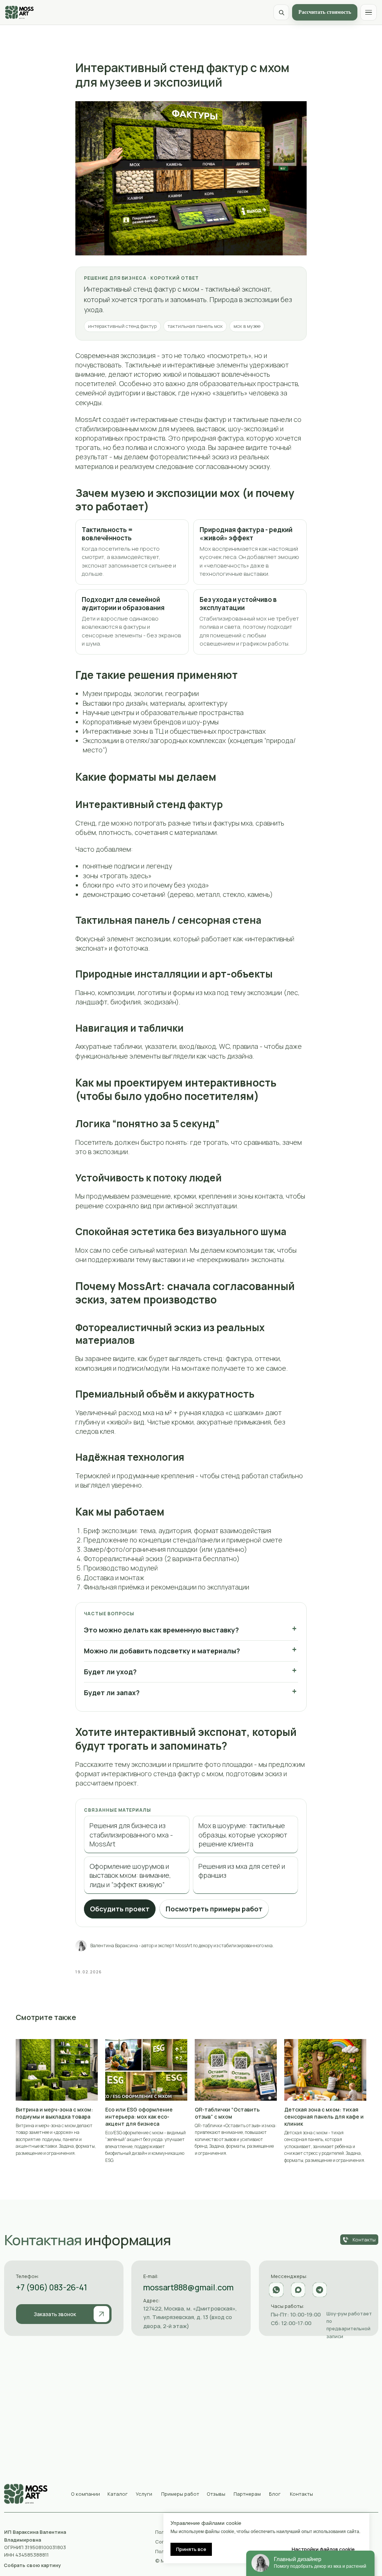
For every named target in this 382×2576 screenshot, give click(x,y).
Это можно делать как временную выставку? (161, 1630)
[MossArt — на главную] (19, 12)
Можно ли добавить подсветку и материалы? (162, 1651)
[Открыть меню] (369, 12)
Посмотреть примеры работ (214, 1909)
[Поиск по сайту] (281, 12)
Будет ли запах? (112, 1693)
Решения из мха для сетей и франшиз (242, 1871)
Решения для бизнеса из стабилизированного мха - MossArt (131, 1835)
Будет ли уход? (110, 1672)
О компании (85, 2494)
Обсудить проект (120, 1909)
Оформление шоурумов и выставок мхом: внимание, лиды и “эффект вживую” (130, 1875)
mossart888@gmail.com (188, 2287)
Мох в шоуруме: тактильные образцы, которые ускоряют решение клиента (243, 1835)
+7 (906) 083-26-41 (52, 2287)
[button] (64, 2314)
